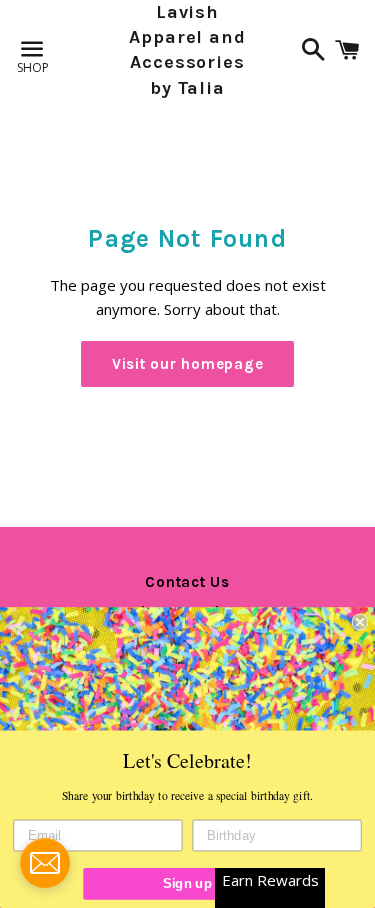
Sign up (187, 883)
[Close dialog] (360, 622)
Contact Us (187, 582)
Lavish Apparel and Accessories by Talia (187, 50)
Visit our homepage (188, 364)
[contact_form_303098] (45, 863)
